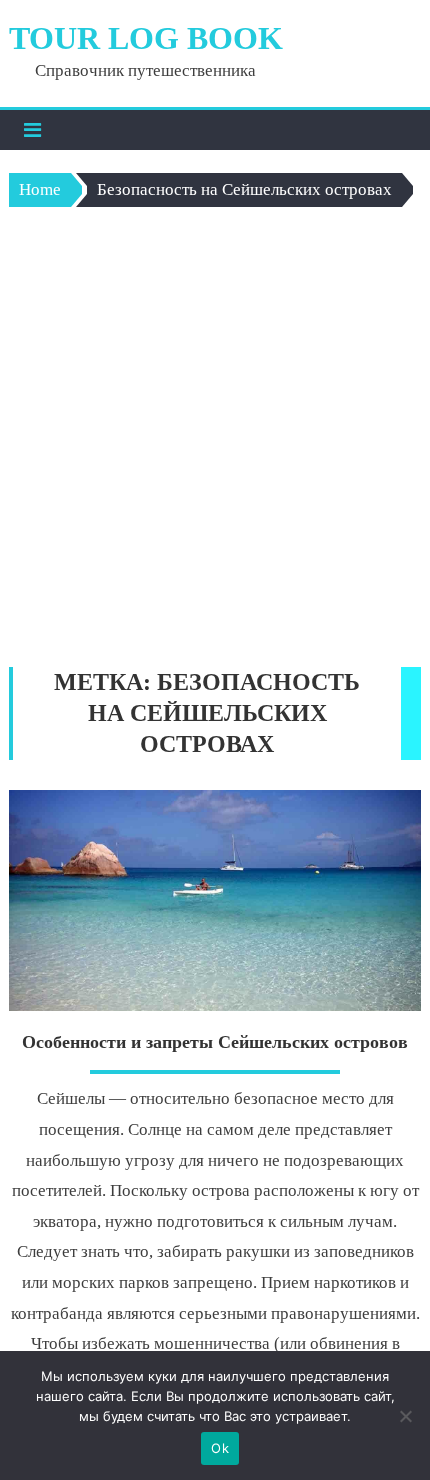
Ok (220, 1448)
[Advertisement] (215, 442)
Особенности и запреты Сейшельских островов (215, 1042)
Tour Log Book (146, 38)
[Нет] (405, 1416)
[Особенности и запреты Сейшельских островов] (215, 900)
